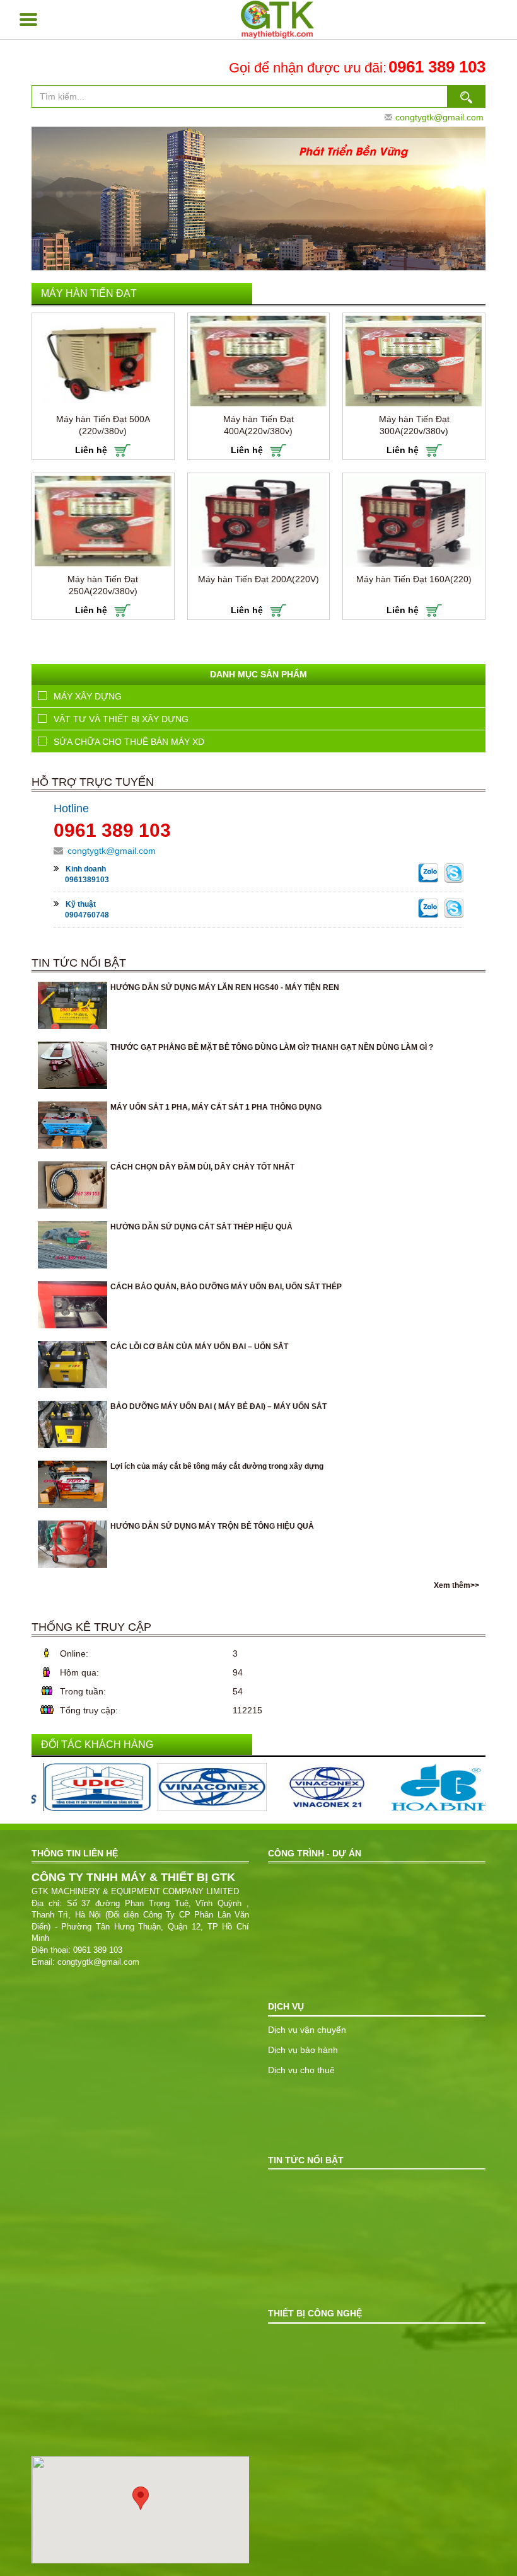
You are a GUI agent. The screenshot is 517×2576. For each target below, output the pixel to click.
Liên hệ (92, 450)
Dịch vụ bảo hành (303, 2050)
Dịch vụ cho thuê (301, 2070)
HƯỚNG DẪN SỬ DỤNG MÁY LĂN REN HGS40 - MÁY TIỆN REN (225, 987)
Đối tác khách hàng (97, 1745)
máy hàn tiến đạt (89, 293)
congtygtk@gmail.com (439, 117)
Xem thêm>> (456, 1585)
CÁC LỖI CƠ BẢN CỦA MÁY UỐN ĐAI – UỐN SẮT (199, 1347)
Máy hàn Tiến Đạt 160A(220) (414, 579)
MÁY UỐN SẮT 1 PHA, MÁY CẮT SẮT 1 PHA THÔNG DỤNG (216, 1107)
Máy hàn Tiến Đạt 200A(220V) (258, 579)
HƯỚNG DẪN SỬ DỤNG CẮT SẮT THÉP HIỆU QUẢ (201, 1227)
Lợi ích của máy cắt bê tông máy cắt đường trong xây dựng (217, 1466)
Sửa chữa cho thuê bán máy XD (129, 742)
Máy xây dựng (88, 696)
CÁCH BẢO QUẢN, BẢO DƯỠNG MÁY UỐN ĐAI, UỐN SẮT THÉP (226, 1287)
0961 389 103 (437, 67)
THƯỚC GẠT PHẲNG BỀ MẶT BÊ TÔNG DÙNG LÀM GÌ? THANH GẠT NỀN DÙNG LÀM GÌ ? (272, 1047)
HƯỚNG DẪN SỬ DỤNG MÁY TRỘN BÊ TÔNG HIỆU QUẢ (212, 1526)
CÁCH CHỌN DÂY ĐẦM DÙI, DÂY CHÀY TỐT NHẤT (202, 1167)
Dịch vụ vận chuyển (307, 2030)
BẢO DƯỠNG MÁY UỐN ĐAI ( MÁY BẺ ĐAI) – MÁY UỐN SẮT (218, 1406)
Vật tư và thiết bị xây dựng (121, 719)
